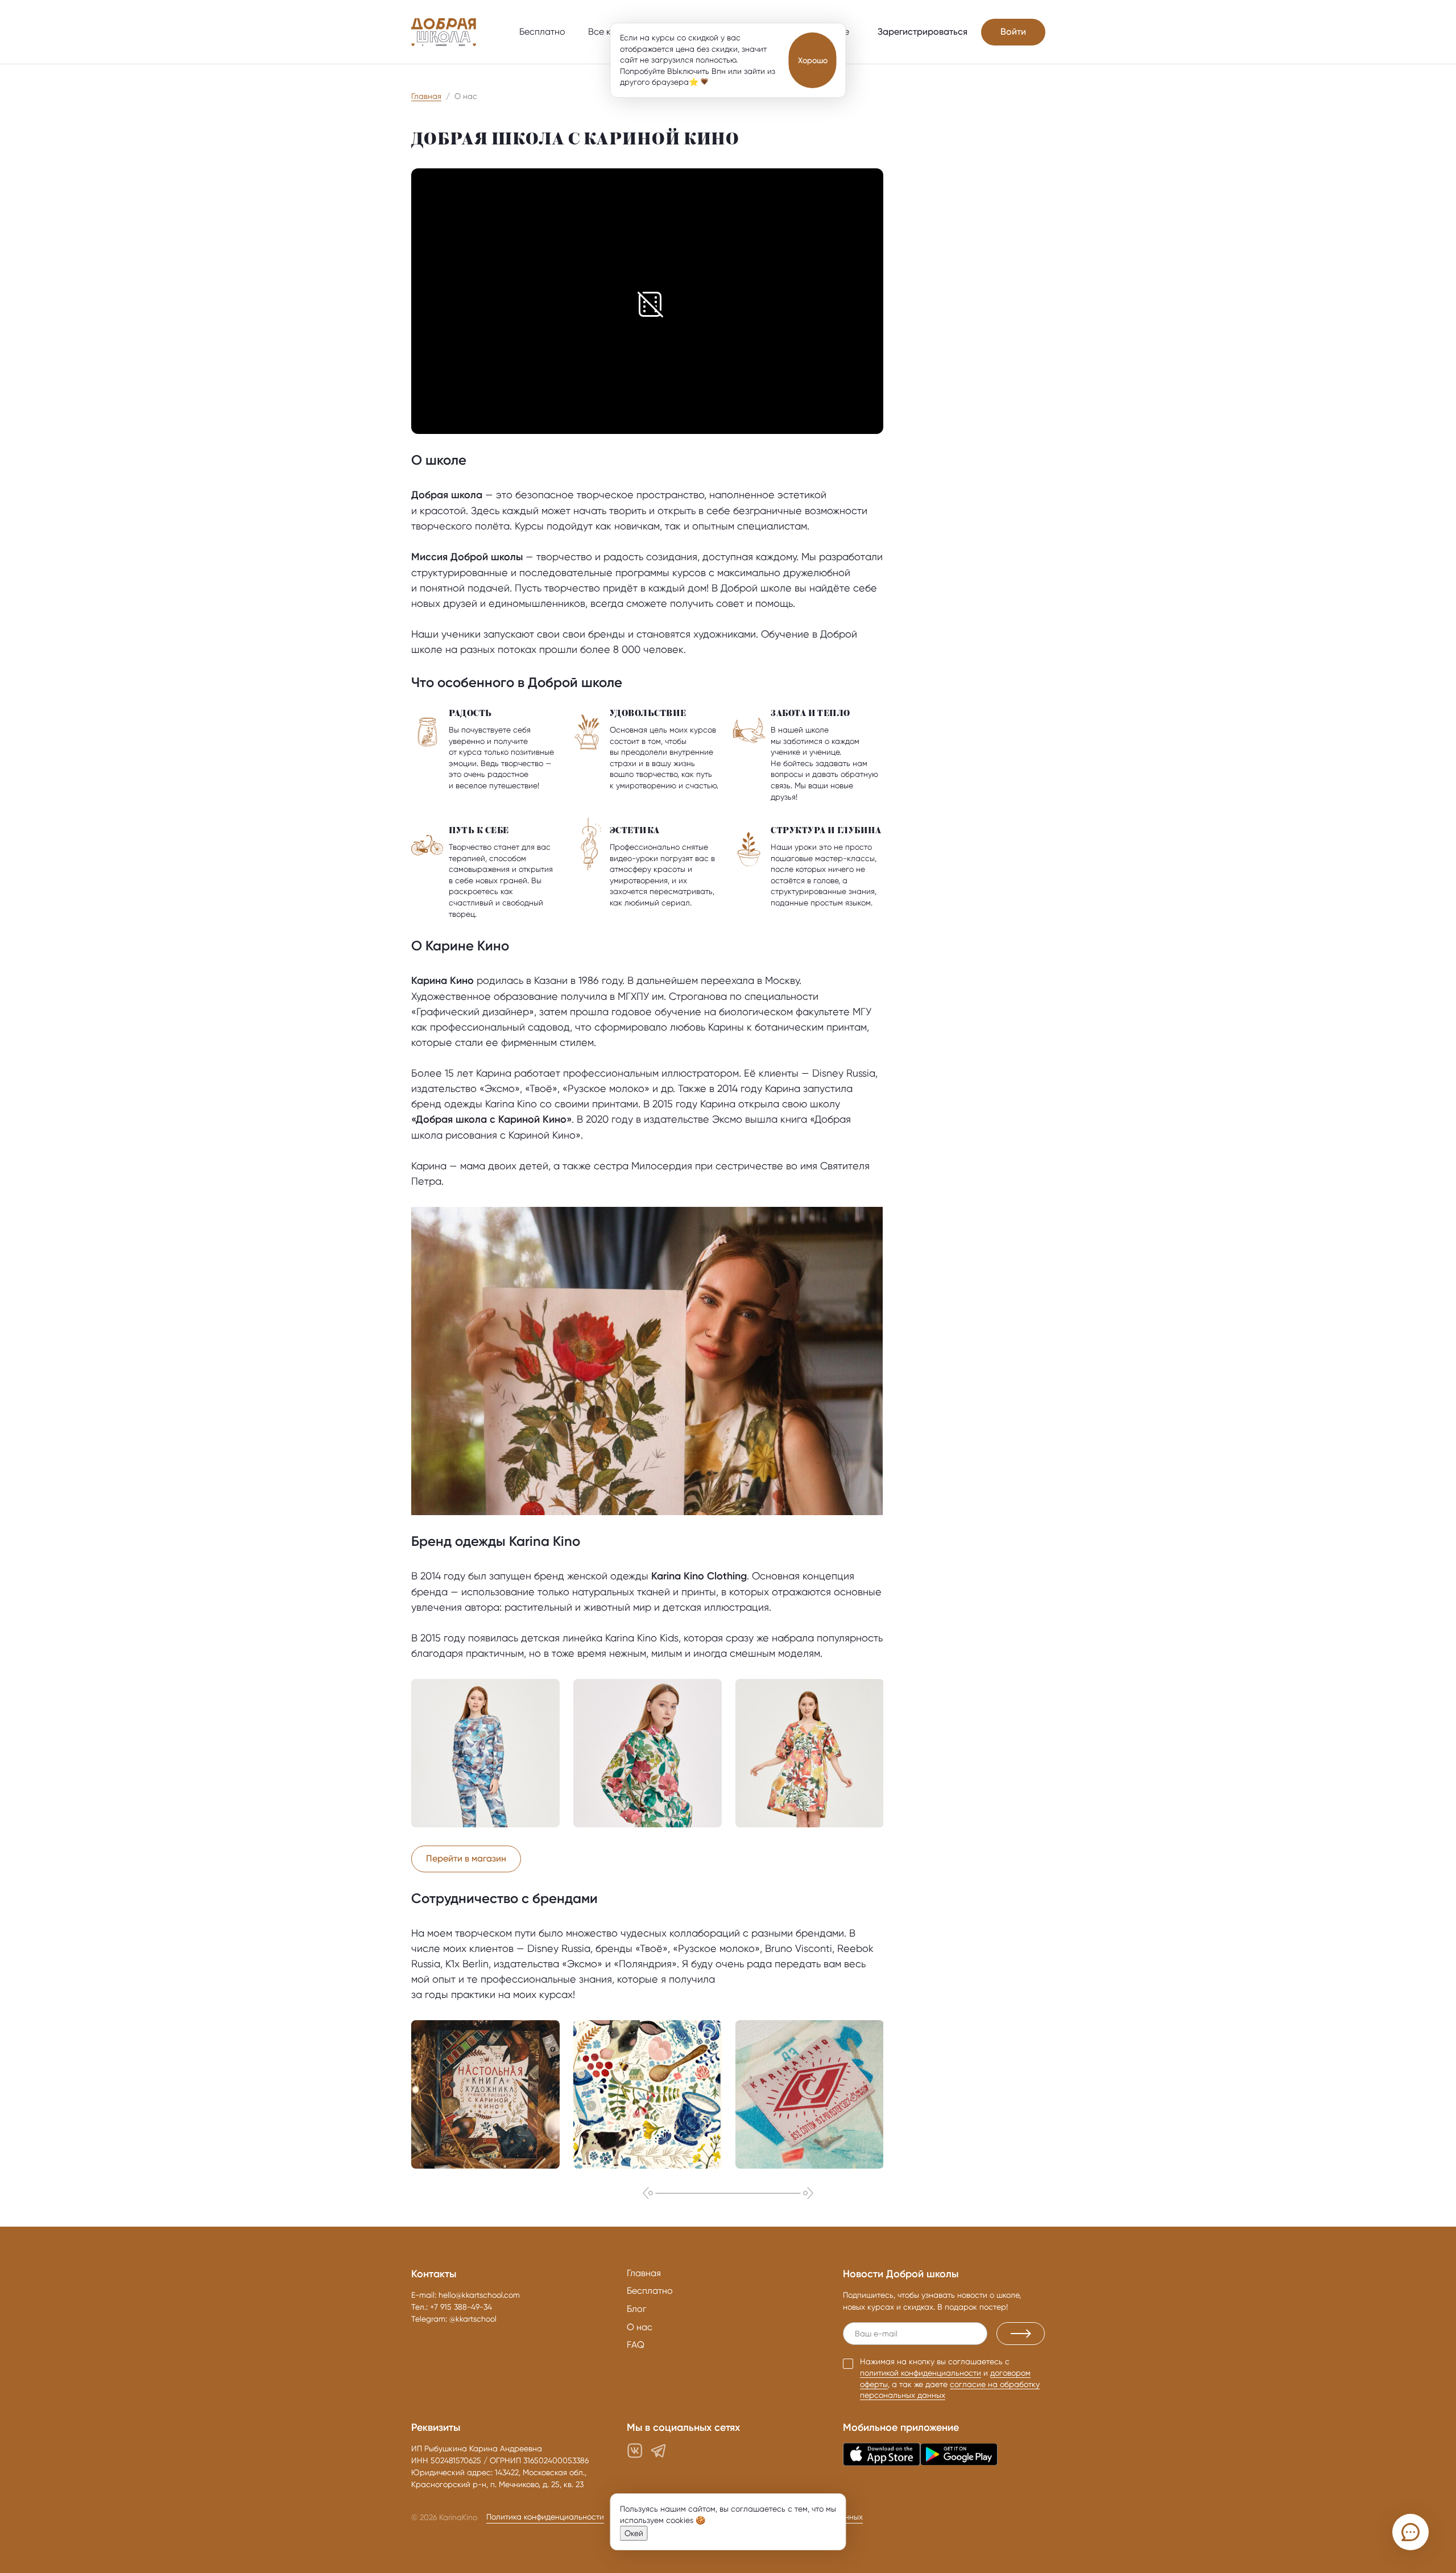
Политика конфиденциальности (545, 2517)
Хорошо (813, 60)
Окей (634, 2533)
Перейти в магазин (466, 1858)
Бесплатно (542, 32)
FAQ (636, 2345)
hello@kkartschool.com (479, 2295)
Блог (636, 2309)
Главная (426, 96)
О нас (640, 2327)
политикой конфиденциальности (921, 2373)
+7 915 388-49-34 (461, 2307)
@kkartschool (473, 2319)
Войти (1013, 32)
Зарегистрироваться (923, 32)
